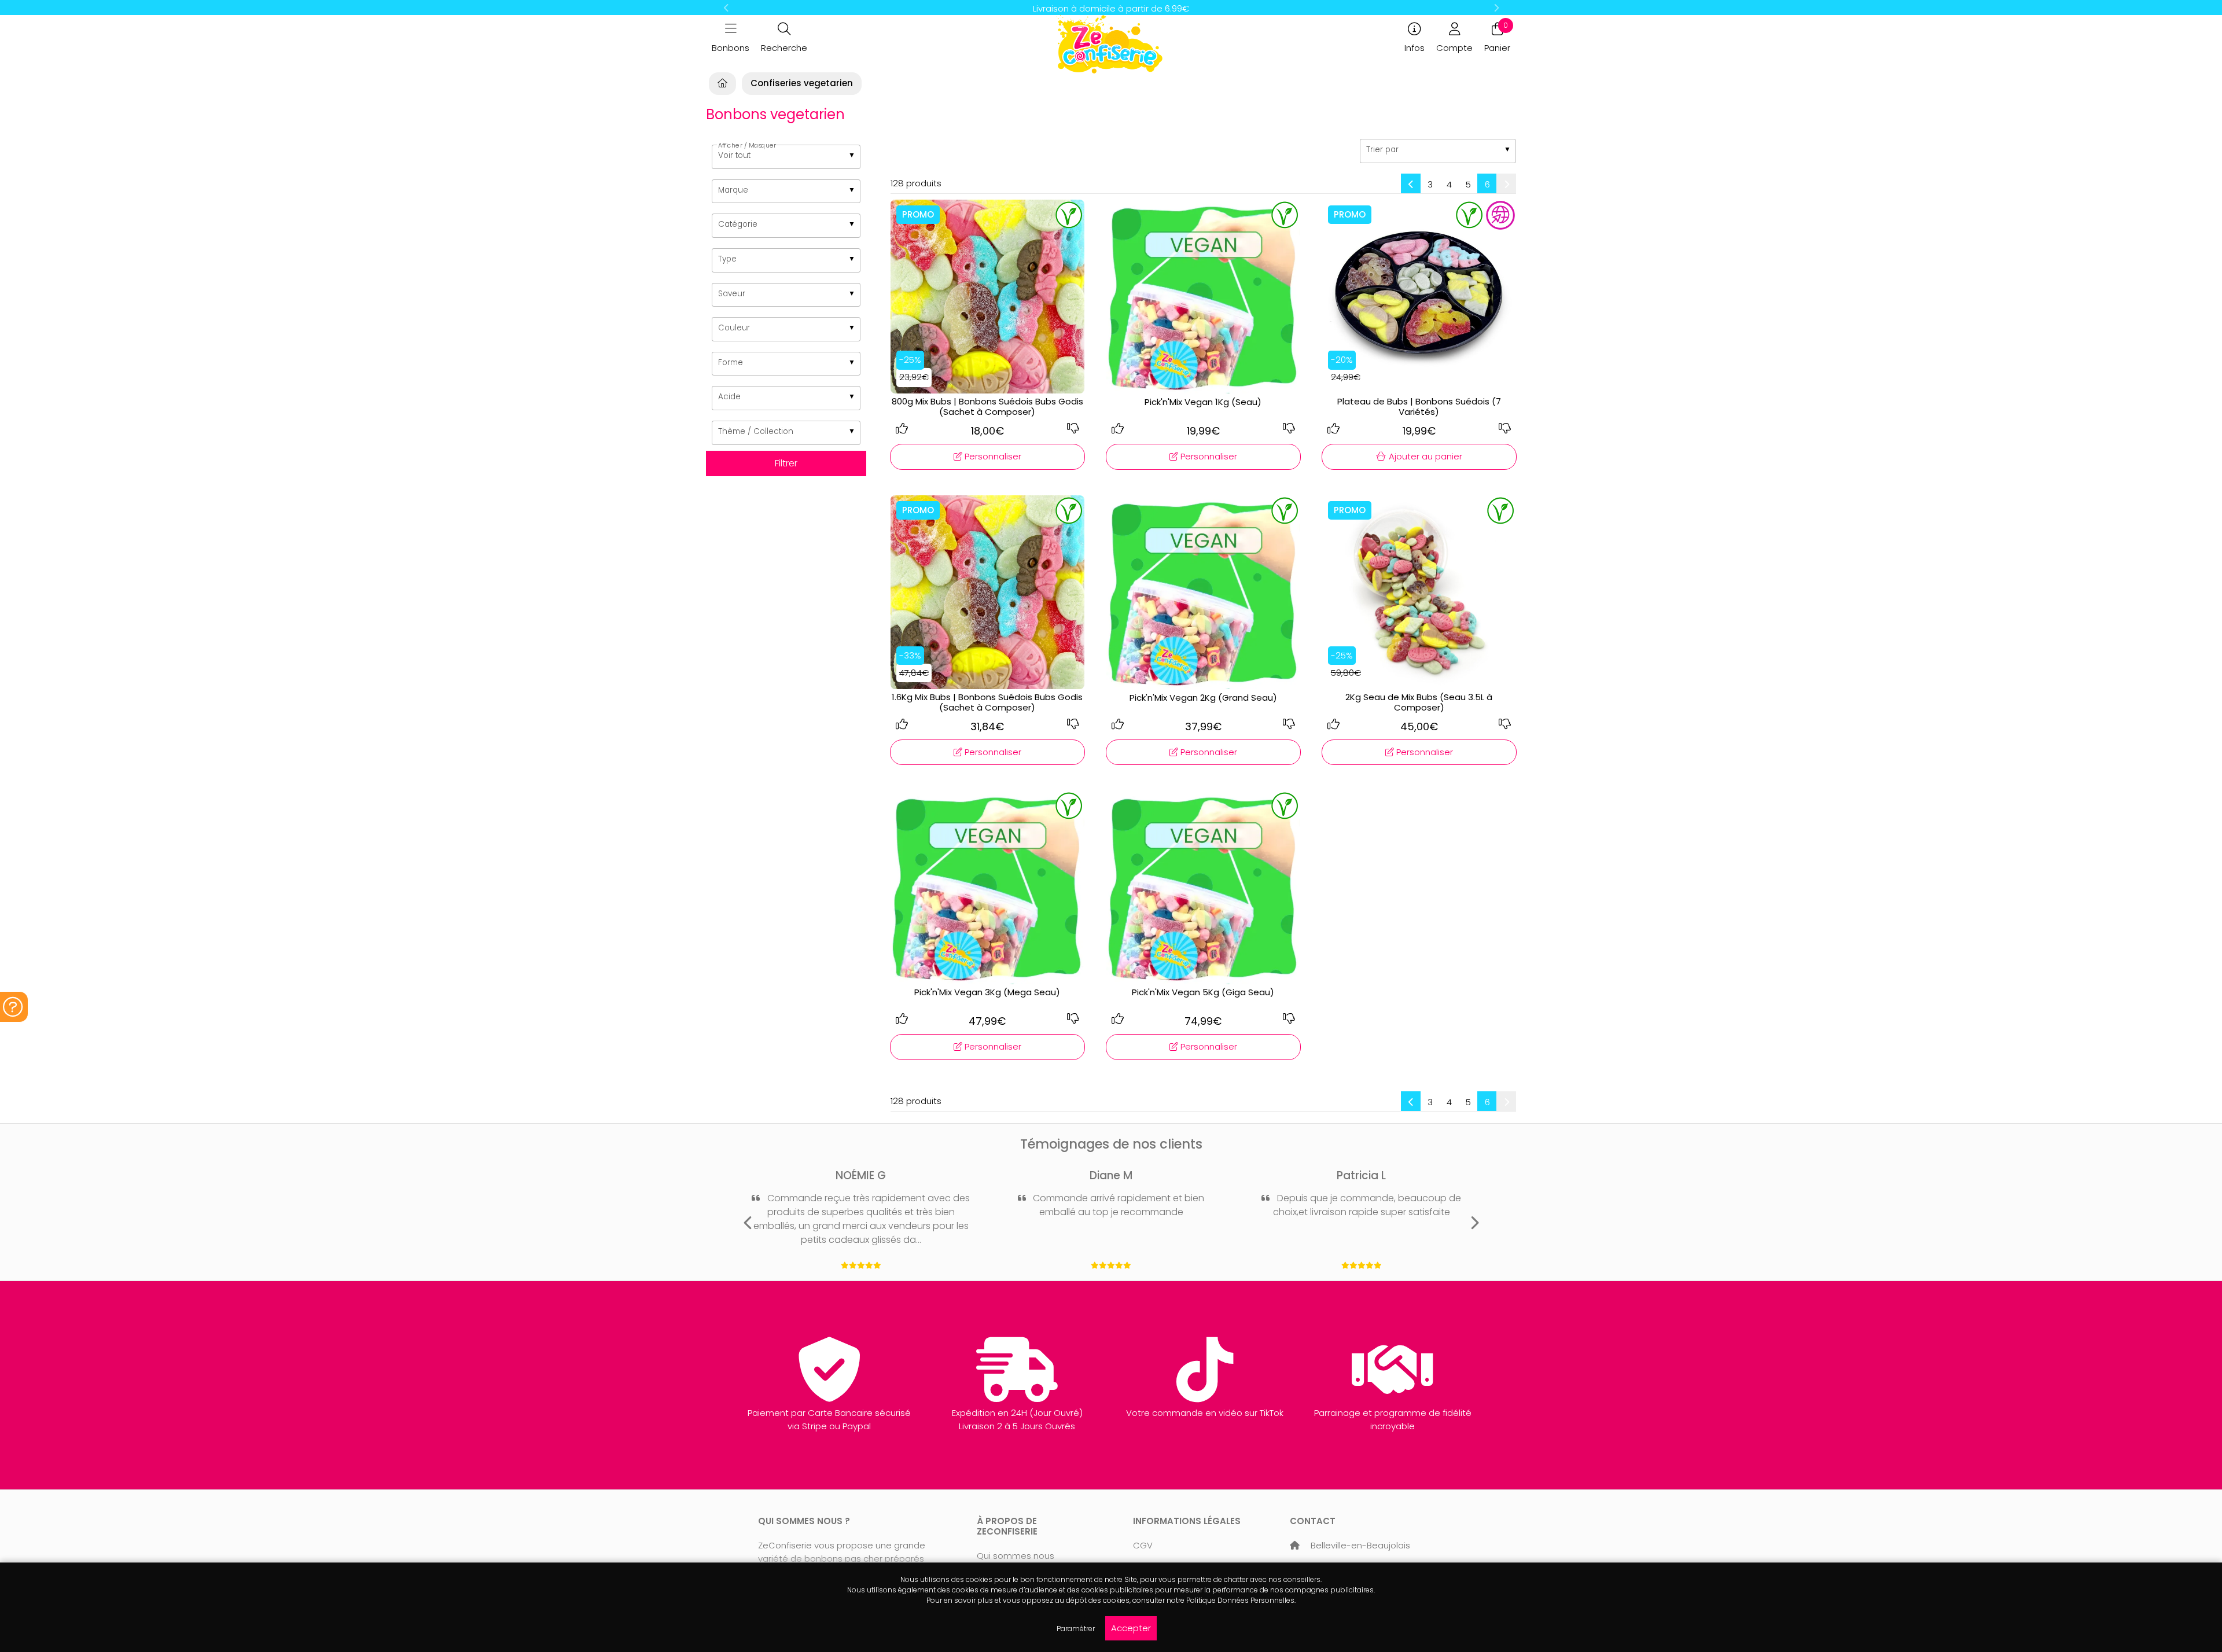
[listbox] (786, 157)
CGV (1143, 1545)
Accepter (1131, 1628)
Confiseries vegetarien (802, 83)
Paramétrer (1076, 1629)
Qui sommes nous (1016, 1556)
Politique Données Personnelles (1240, 1600)
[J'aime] (902, 429)
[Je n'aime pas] (1073, 429)
